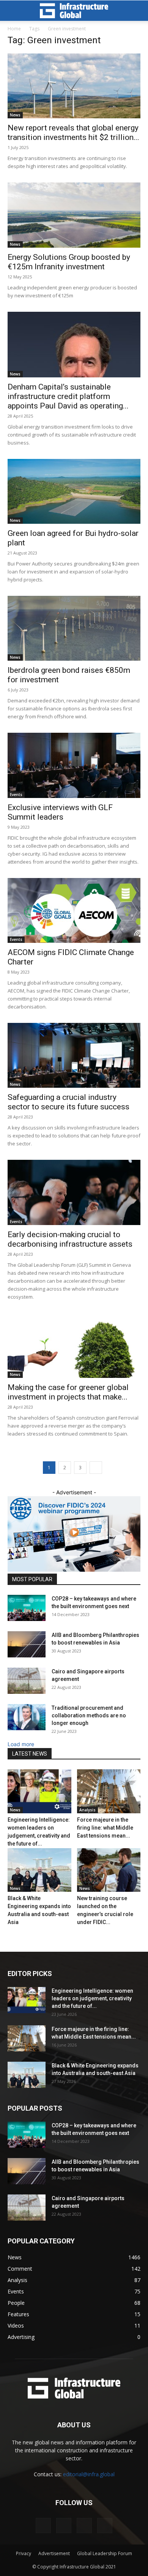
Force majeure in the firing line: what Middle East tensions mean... (105, 1828)
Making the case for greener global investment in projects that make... (68, 1392)
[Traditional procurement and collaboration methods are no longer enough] (27, 1717)
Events (16, 795)
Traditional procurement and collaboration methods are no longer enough (89, 1715)
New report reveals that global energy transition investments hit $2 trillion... (73, 133)
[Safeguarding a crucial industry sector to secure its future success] (74, 1055)
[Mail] (64, 2526)
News (15, 115)
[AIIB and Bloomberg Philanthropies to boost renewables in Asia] (27, 1644)
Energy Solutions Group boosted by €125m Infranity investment (69, 262)
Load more (21, 1744)
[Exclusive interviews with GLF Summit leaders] (74, 765)
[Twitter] (84, 2526)
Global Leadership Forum (105, 2553)
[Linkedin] (43, 2526)
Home (14, 29)
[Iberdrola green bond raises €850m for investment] (74, 628)
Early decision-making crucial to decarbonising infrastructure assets (70, 1239)
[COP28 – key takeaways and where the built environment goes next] (27, 1608)
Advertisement (54, 2553)
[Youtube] (105, 2526)
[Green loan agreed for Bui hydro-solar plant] (74, 491)
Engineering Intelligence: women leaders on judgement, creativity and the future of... (92, 1998)
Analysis (87, 1810)
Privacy (24, 2553)
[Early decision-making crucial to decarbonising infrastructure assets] (74, 1192)
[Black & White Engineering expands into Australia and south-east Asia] (39, 1870)
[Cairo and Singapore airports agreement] (27, 1681)
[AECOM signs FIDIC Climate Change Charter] (74, 910)
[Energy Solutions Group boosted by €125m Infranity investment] (74, 215)
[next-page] (96, 1468)
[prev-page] (10, 1938)
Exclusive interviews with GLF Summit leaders (60, 812)
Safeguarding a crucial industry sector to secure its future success (68, 1102)
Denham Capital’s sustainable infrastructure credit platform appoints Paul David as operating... (68, 396)
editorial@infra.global (89, 2474)
